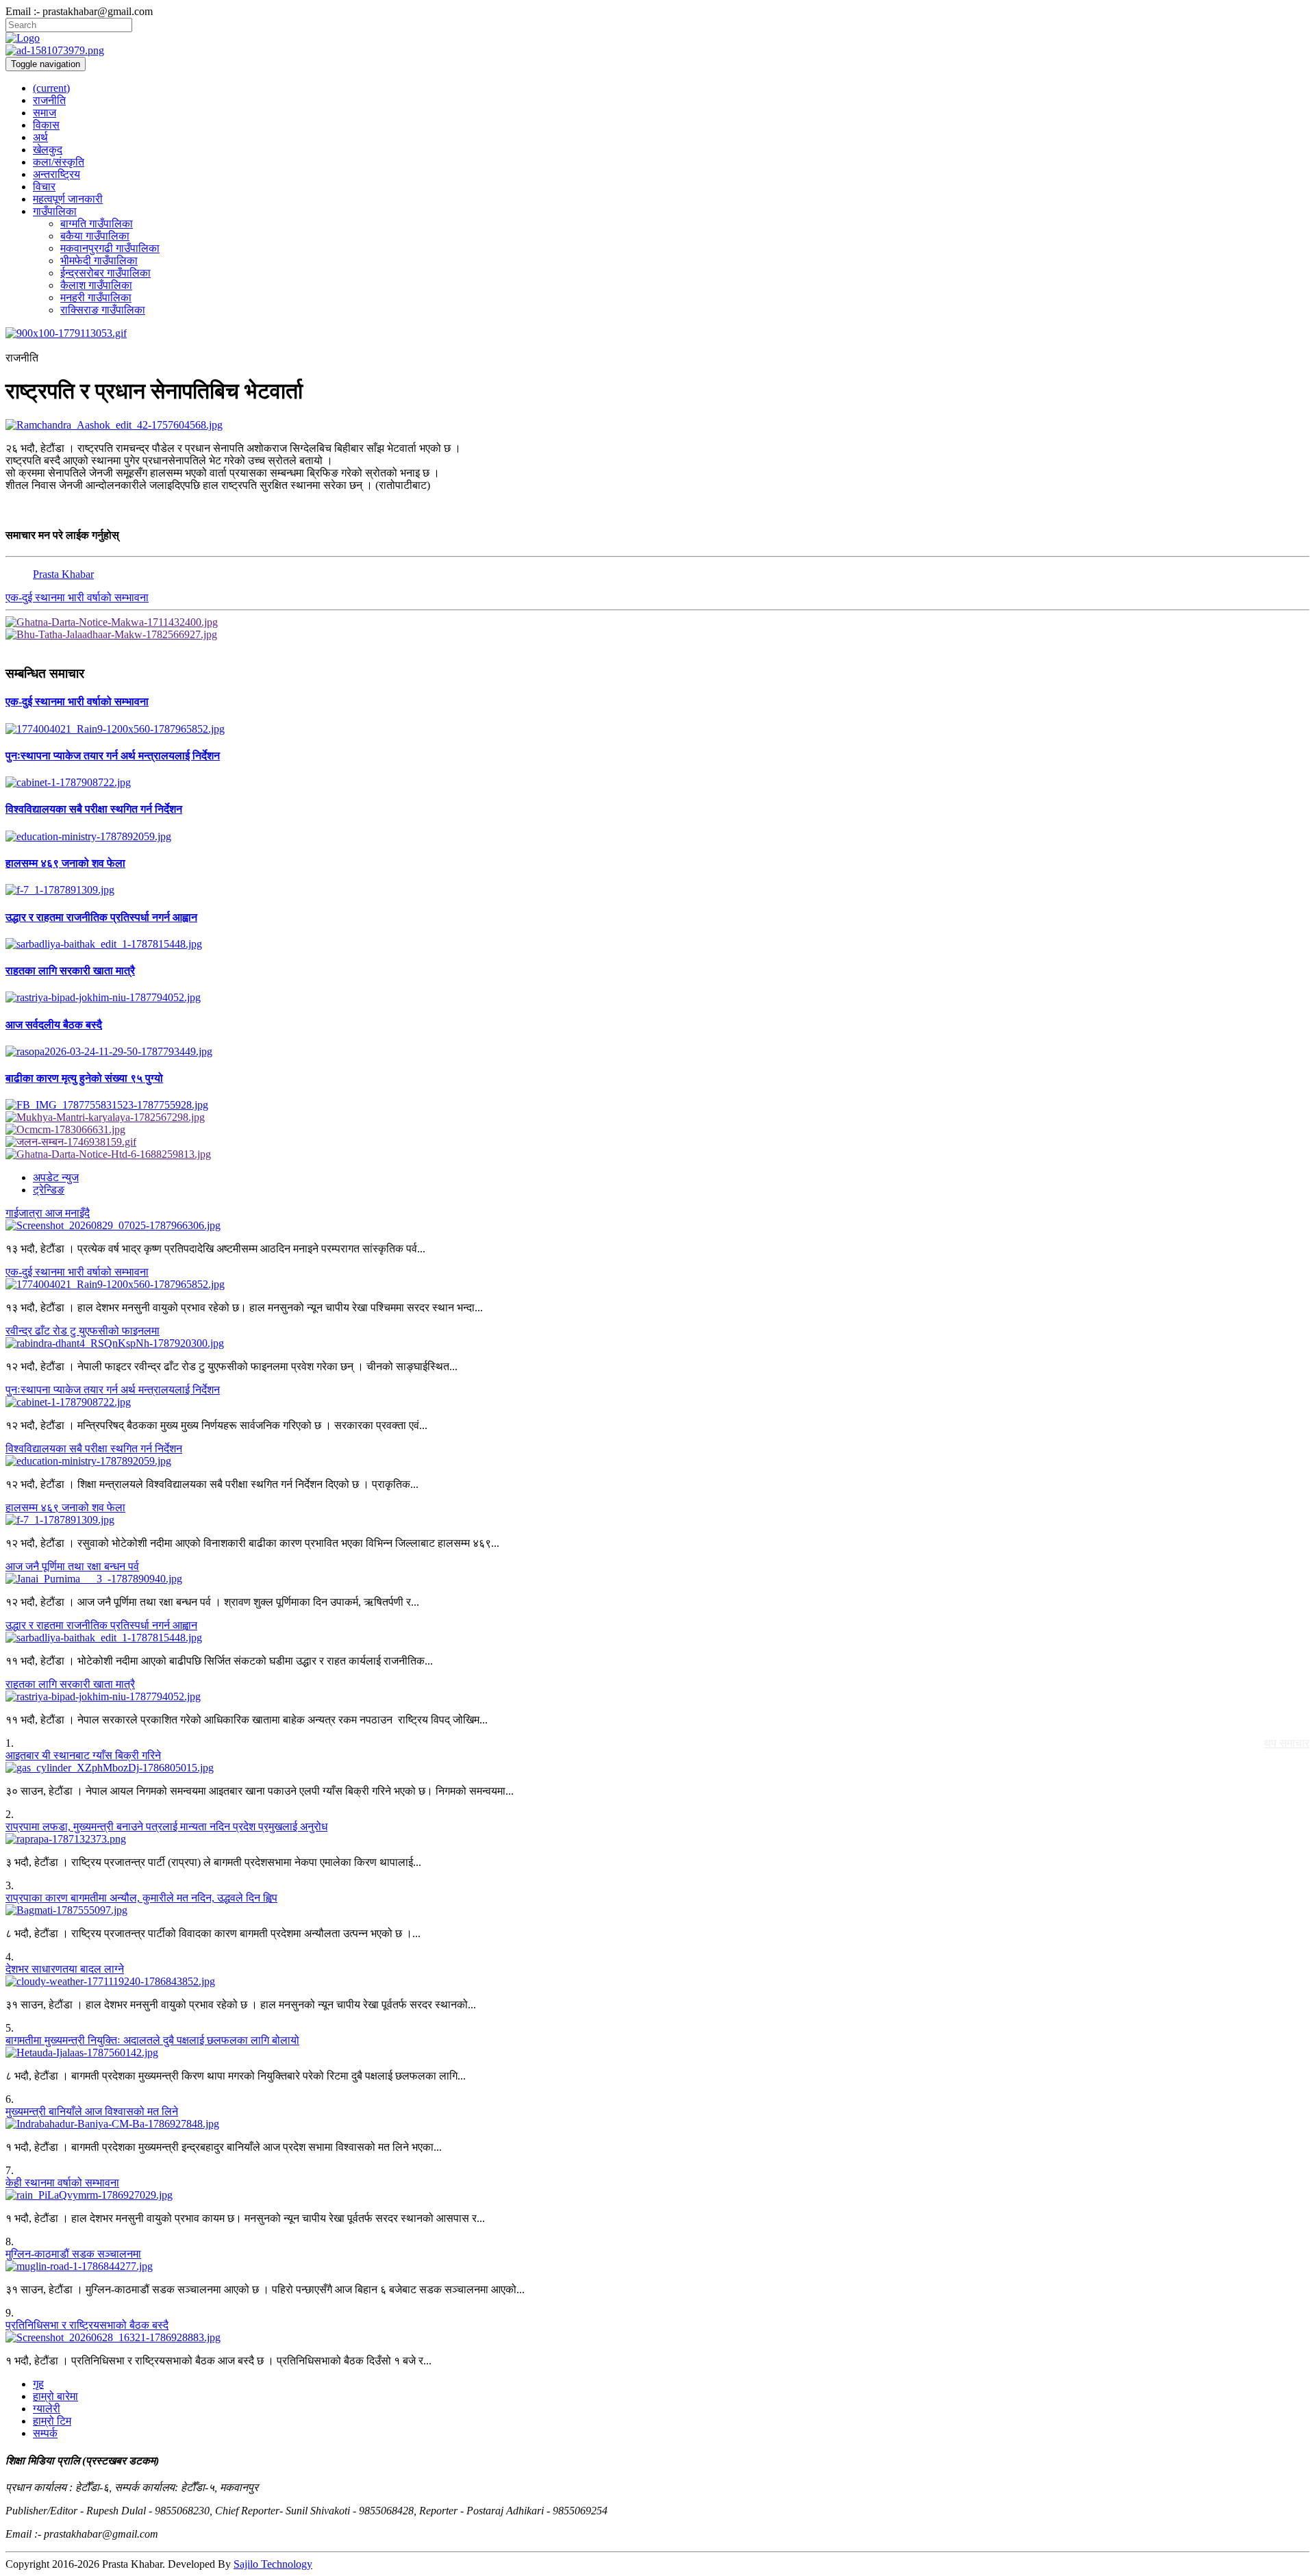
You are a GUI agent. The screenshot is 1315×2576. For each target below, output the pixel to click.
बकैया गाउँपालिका (95, 236)
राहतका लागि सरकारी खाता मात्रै (70, 1684)
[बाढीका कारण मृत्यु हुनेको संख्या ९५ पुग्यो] (657, 1105)
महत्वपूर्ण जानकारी (68, 199)
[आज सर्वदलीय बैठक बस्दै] (657, 1052)
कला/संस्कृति (59, 162)
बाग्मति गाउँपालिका (97, 224)
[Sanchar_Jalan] (657, 1142)
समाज (45, 113)
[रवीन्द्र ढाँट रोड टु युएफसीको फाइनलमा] (657, 1343)
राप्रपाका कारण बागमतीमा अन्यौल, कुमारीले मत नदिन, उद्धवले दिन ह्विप (141, 1898)
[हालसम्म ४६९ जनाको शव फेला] (657, 890)
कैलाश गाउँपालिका (96, 285)
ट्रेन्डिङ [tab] (49, 1190)
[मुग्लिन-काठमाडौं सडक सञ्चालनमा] (657, 2266)
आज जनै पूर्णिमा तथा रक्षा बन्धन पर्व (72, 1566)
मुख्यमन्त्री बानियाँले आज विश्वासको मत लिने (92, 2111)
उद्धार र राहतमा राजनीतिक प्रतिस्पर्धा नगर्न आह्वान (101, 1625)
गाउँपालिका (55, 211)
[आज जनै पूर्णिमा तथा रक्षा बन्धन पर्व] (657, 1579)
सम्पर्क (45, 2433)
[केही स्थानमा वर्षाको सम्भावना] (657, 2195)
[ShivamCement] (657, 333)
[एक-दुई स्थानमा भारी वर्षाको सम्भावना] (657, 729)
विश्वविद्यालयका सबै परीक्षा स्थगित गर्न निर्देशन (94, 1449)
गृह (38, 2384)
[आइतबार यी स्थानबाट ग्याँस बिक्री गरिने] (657, 1768)
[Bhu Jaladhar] (657, 635)
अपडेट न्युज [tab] (56, 1177)
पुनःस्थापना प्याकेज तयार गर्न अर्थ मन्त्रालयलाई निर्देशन (113, 1390)
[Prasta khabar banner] (657, 51)
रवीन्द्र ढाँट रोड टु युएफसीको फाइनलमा (83, 1331)
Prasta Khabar (63, 574)
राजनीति (49, 100)
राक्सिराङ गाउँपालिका (103, 310)
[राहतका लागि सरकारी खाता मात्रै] (657, 998)
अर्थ (40, 137)
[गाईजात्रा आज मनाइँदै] (657, 1226)
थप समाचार (1287, 1743)
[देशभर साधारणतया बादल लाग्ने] (657, 1982)
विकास (46, 125)
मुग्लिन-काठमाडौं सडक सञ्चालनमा (73, 2254)
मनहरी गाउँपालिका (96, 298)
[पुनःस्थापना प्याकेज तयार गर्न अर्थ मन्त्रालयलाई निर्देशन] (657, 783)
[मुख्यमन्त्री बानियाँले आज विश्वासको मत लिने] (657, 2124)
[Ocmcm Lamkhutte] (657, 1130)
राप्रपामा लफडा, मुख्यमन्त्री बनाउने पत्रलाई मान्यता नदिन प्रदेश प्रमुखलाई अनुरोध (166, 1827)
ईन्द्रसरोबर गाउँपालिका (105, 273)
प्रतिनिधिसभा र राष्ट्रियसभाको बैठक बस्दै (87, 2325)
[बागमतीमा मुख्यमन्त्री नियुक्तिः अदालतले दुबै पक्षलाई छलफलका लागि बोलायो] (657, 2053)
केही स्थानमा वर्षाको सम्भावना (62, 2183)
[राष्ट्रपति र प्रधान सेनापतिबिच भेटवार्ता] (657, 425)
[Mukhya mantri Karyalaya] (657, 1117)
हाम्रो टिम (52, 2421)
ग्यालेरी (47, 2409)
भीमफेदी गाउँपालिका (99, 261)
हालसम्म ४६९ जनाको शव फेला (65, 1507)
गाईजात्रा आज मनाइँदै (48, 1213)
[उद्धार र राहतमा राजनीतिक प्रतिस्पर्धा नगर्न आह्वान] (657, 944)
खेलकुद (48, 150)
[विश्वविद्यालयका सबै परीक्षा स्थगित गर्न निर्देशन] (657, 837)
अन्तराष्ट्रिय (57, 174)
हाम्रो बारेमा (55, 2396)
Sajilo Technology (273, 2564)
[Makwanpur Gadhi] (657, 622)
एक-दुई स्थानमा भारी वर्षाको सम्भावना (77, 597)
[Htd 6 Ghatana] (657, 1154)
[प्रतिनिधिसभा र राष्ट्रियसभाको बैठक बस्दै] (657, 2338)
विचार (44, 187)
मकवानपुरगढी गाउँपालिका (110, 248)
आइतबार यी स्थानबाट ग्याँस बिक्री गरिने (83, 1755)
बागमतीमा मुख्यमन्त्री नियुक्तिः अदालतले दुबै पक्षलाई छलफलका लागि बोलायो (152, 2040)
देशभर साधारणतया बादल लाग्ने (65, 1969)
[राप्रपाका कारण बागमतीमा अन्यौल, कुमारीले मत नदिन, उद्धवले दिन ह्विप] (657, 1910)
